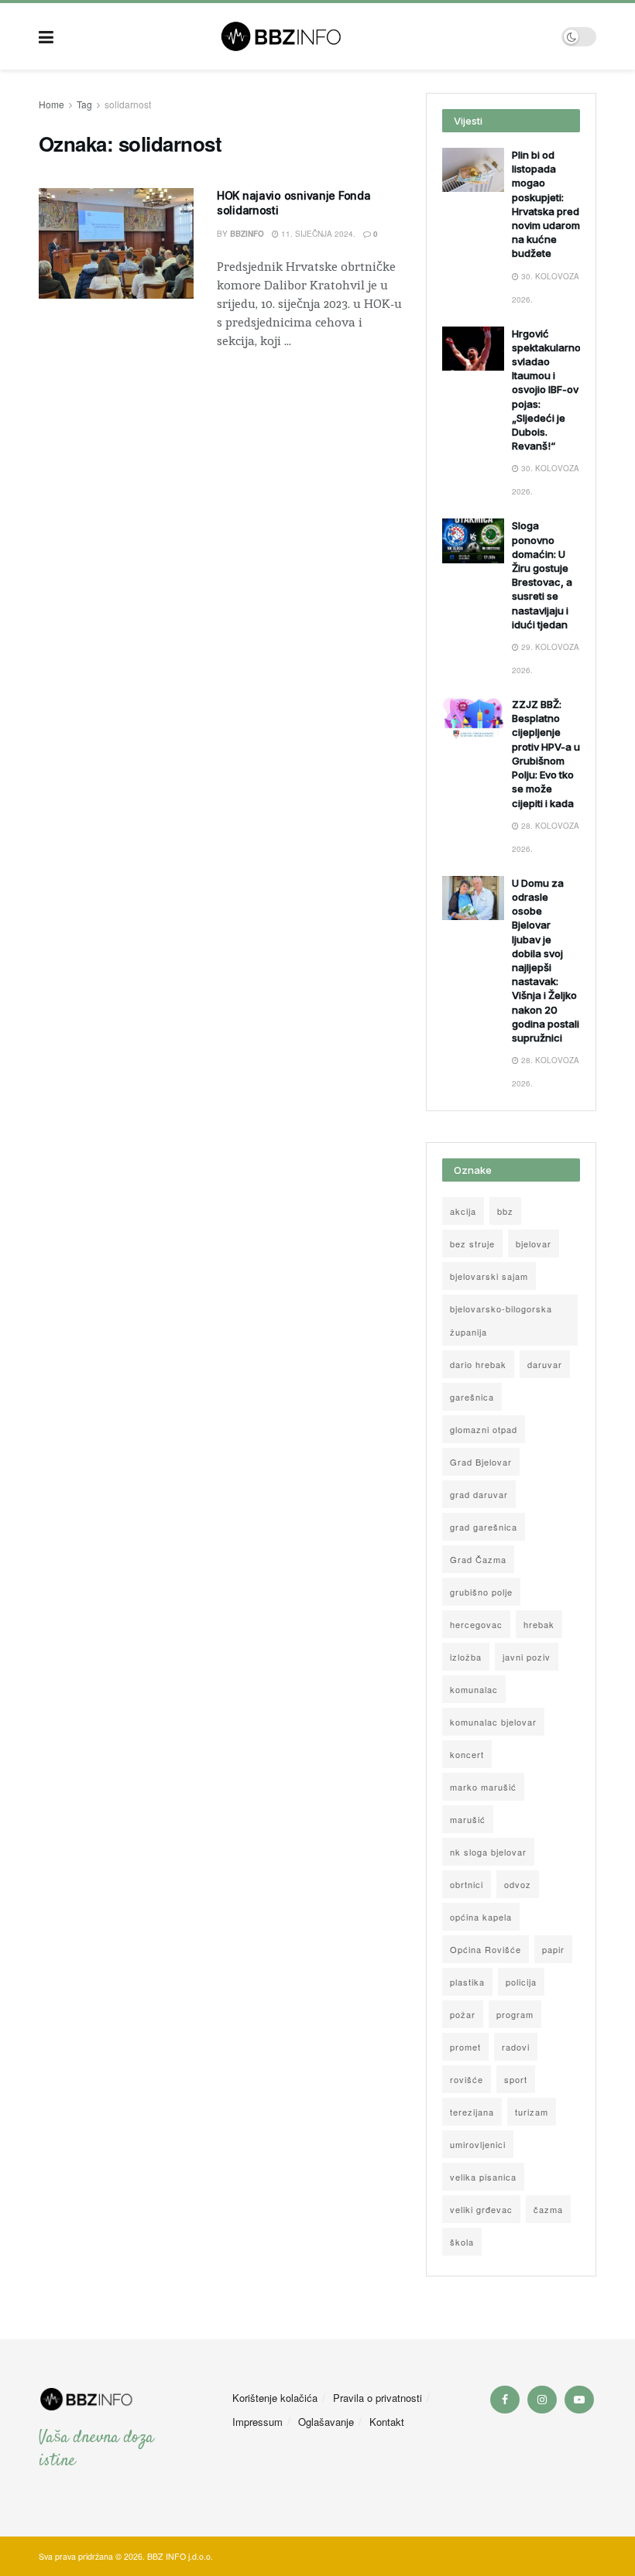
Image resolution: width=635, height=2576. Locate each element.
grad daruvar (479, 1494)
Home (51, 104)
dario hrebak (478, 1364)
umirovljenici (478, 2144)
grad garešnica (484, 1527)
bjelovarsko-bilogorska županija (501, 1320)
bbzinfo (247, 234)
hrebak (539, 1624)
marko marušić (483, 1787)
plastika (467, 1982)
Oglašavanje (326, 2422)
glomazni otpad (484, 1429)
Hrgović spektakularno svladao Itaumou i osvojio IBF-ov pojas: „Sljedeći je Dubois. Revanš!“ (546, 390)
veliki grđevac (481, 2209)
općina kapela (481, 1917)
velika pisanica (483, 2177)
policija (521, 1982)
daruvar (545, 1364)
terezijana (472, 2112)
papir (553, 1949)
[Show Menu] (46, 36)
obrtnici (467, 1884)
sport (516, 2079)
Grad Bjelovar (481, 1462)
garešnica (472, 1397)
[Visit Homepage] (308, 36)
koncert (467, 1754)
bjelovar (534, 1244)
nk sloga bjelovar (488, 1852)
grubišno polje (481, 1592)
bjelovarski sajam (489, 1276)
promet (465, 2047)
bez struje (472, 1244)
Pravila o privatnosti (378, 2398)
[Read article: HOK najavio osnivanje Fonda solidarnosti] (116, 243)
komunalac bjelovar (493, 1722)
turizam (532, 2112)
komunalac (474, 1689)
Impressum (257, 2422)
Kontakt (387, 2422)
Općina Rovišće (486, 1949)
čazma (548, 2209)
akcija (463, 1211)
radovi (516, 2047)
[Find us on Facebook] (505, 2400)
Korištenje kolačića (275, 2398)
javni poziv (527, 1657)
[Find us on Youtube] (579, 2400)
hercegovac (476, 1624)
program (515, 2014)
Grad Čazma (478, 1559)
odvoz (518, 1884)
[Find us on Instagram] (542, 2400)
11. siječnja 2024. (317, 234)
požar (463, 2014)
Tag (84, 104)
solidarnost (128, 104)
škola (462, 2242)
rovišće (467, 2079)
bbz (505, 1211)
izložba (466, 1657)
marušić (468, 1819)
